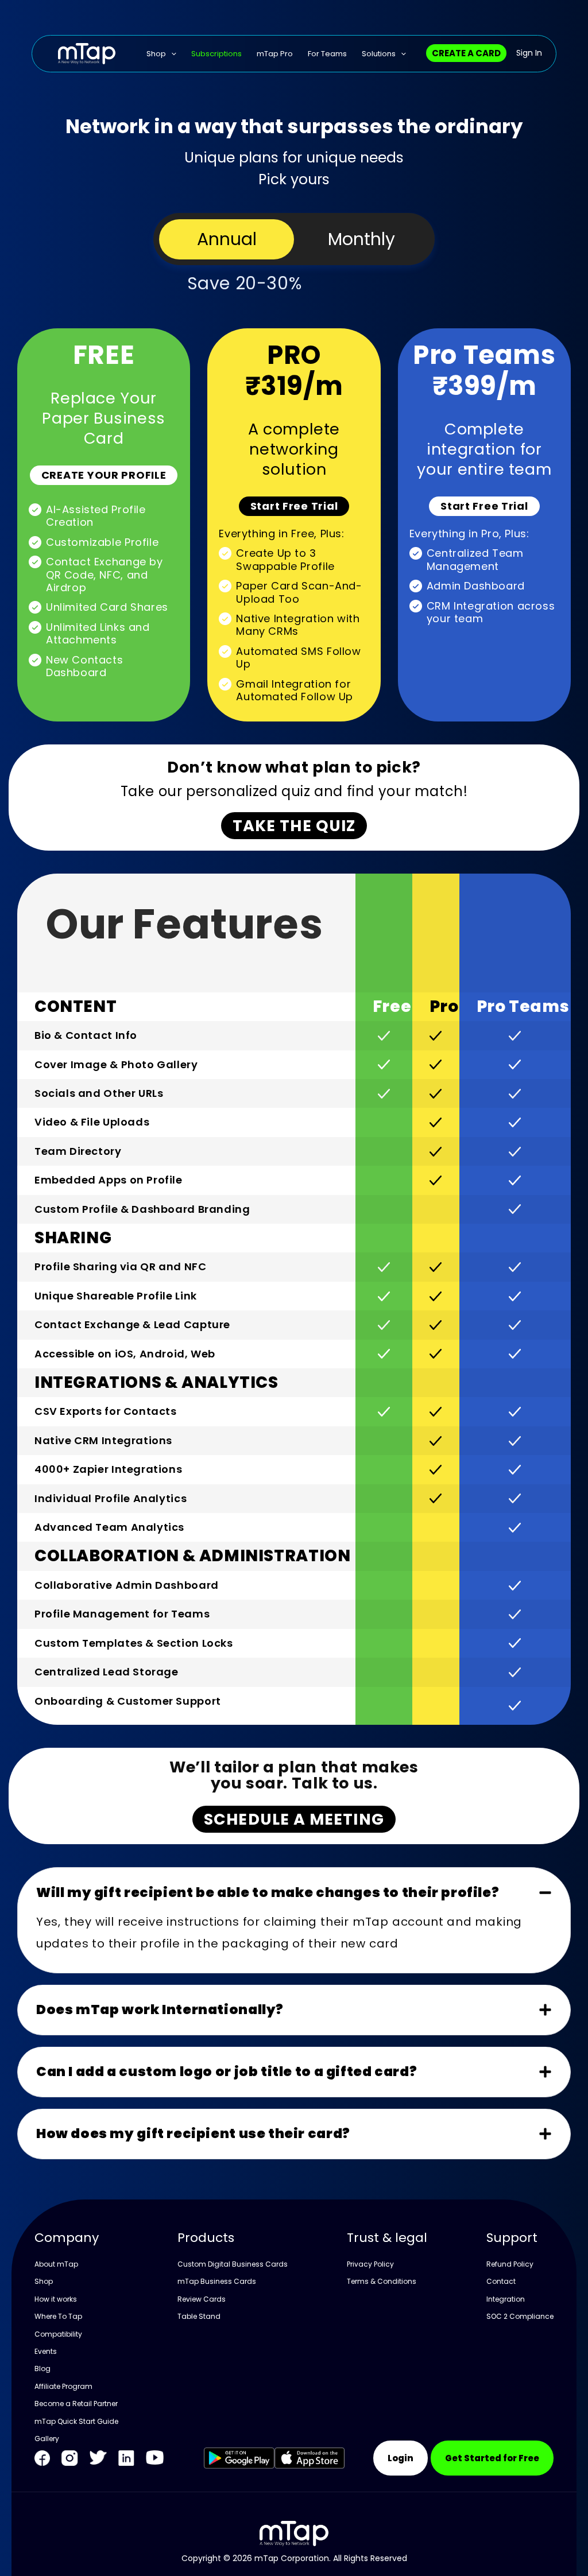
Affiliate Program (63, 2386)
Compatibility (58, 2334)
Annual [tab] (227, 239)
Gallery (47, 2439)
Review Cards (202, 2299)
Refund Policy (510, 2264)
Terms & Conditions (382, 2281)
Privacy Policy (370, 2264)
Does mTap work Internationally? (160, 2009)
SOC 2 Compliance (520, 2316)
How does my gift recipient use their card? (193, 2133)
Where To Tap (58, 2316)
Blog (42, 2369)
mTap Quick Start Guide (76, 2421)
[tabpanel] (294, 1250)
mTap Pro (275, 54)
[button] (294, 1893)
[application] (171, 54)
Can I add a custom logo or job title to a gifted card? (227, 2071)
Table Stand (199, 2316)
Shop (156, 54)
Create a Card (466, 53)
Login (401, 2458)
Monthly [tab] (361, 239)
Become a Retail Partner (76, 2404)
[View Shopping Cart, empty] (535, 54)
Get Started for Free (492, 2458)
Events (46, 2351)
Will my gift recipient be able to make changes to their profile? (268, 1892)
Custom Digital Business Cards (233, 2264)
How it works (56, 2299)
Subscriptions (216, 54)
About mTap (56, 2264)
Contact (501, 2281)
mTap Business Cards (217, 2281)
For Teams (327, 54)
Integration (506, 2299)
